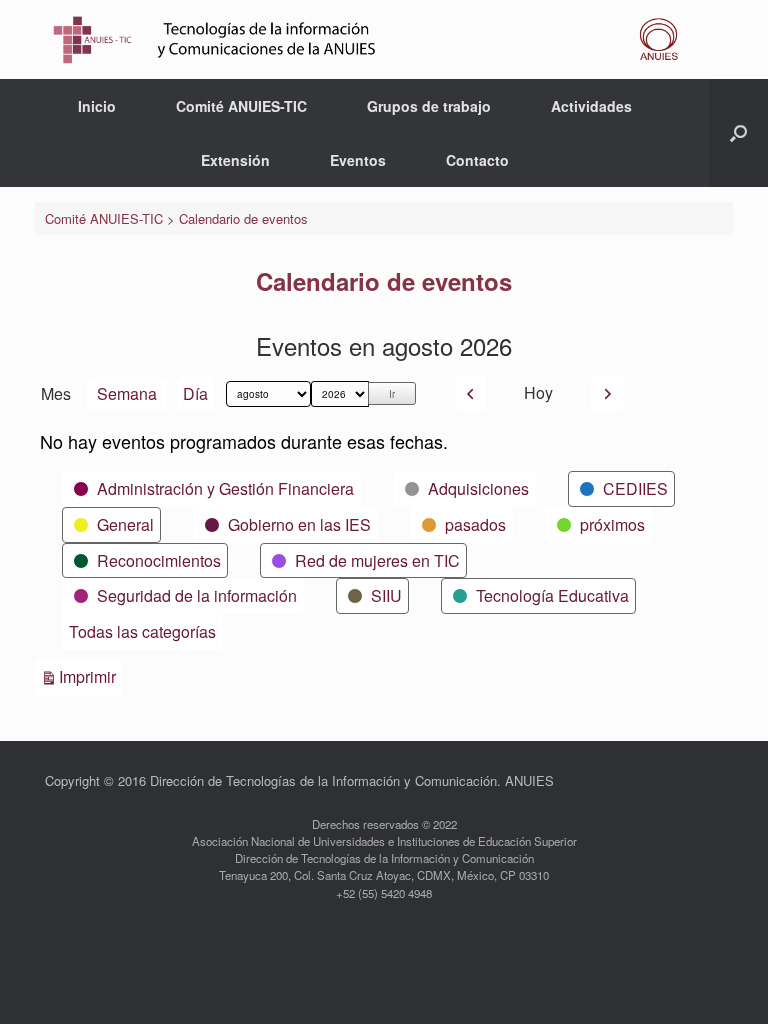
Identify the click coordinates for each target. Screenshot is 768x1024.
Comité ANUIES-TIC (241, 106)
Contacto (477, 160)
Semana (127, 393)
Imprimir (90, 676)
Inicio (97, 106)
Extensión (235, 160)
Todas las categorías (142, 631)
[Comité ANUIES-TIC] (371, 39)
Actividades (591, 106)
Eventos (358, 160)
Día (195, 393)
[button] (738, 133)
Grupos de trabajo (429, 106)
